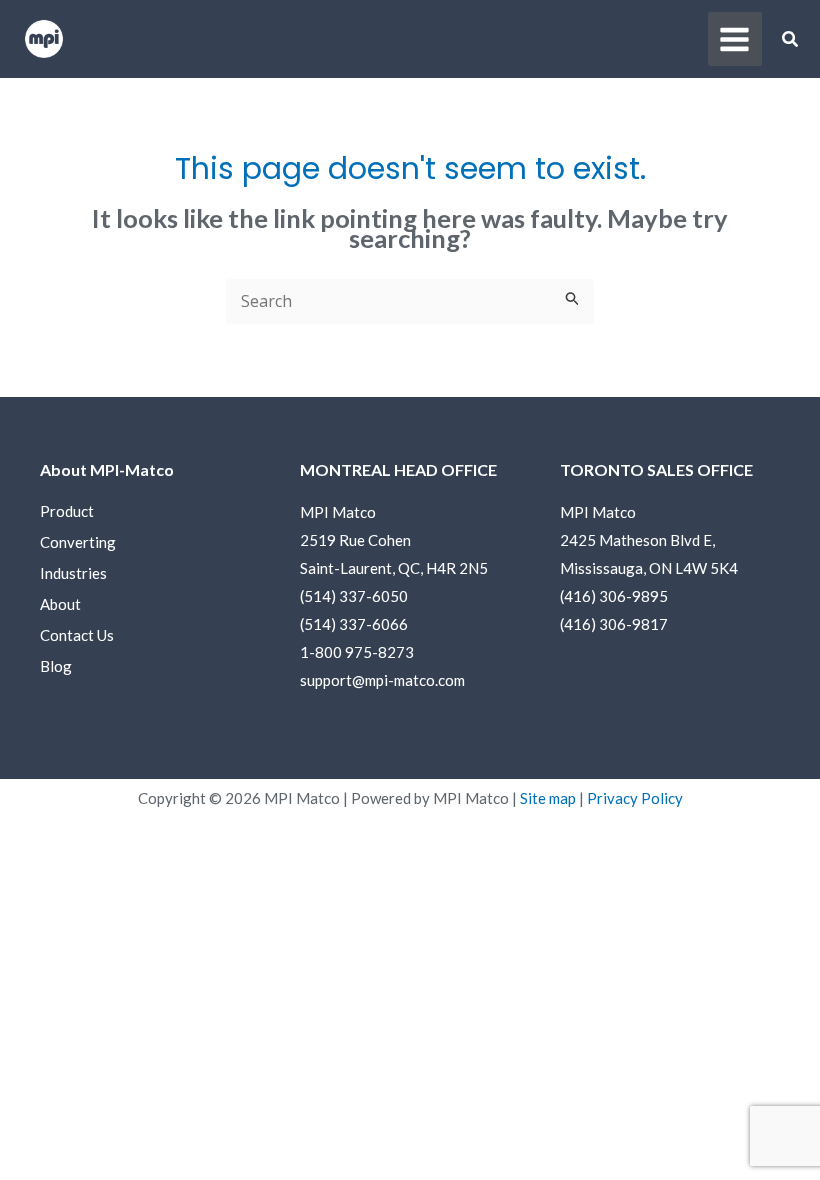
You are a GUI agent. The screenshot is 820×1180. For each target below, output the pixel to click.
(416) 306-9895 (614, 596)
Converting (78, 542)
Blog (56, 666)
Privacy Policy (635, 798)
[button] (791, 41)
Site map (548, 798)
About (60, 604)
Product (67, 511)
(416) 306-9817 (614, 624)
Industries (73, 573)
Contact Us (77, 635)
